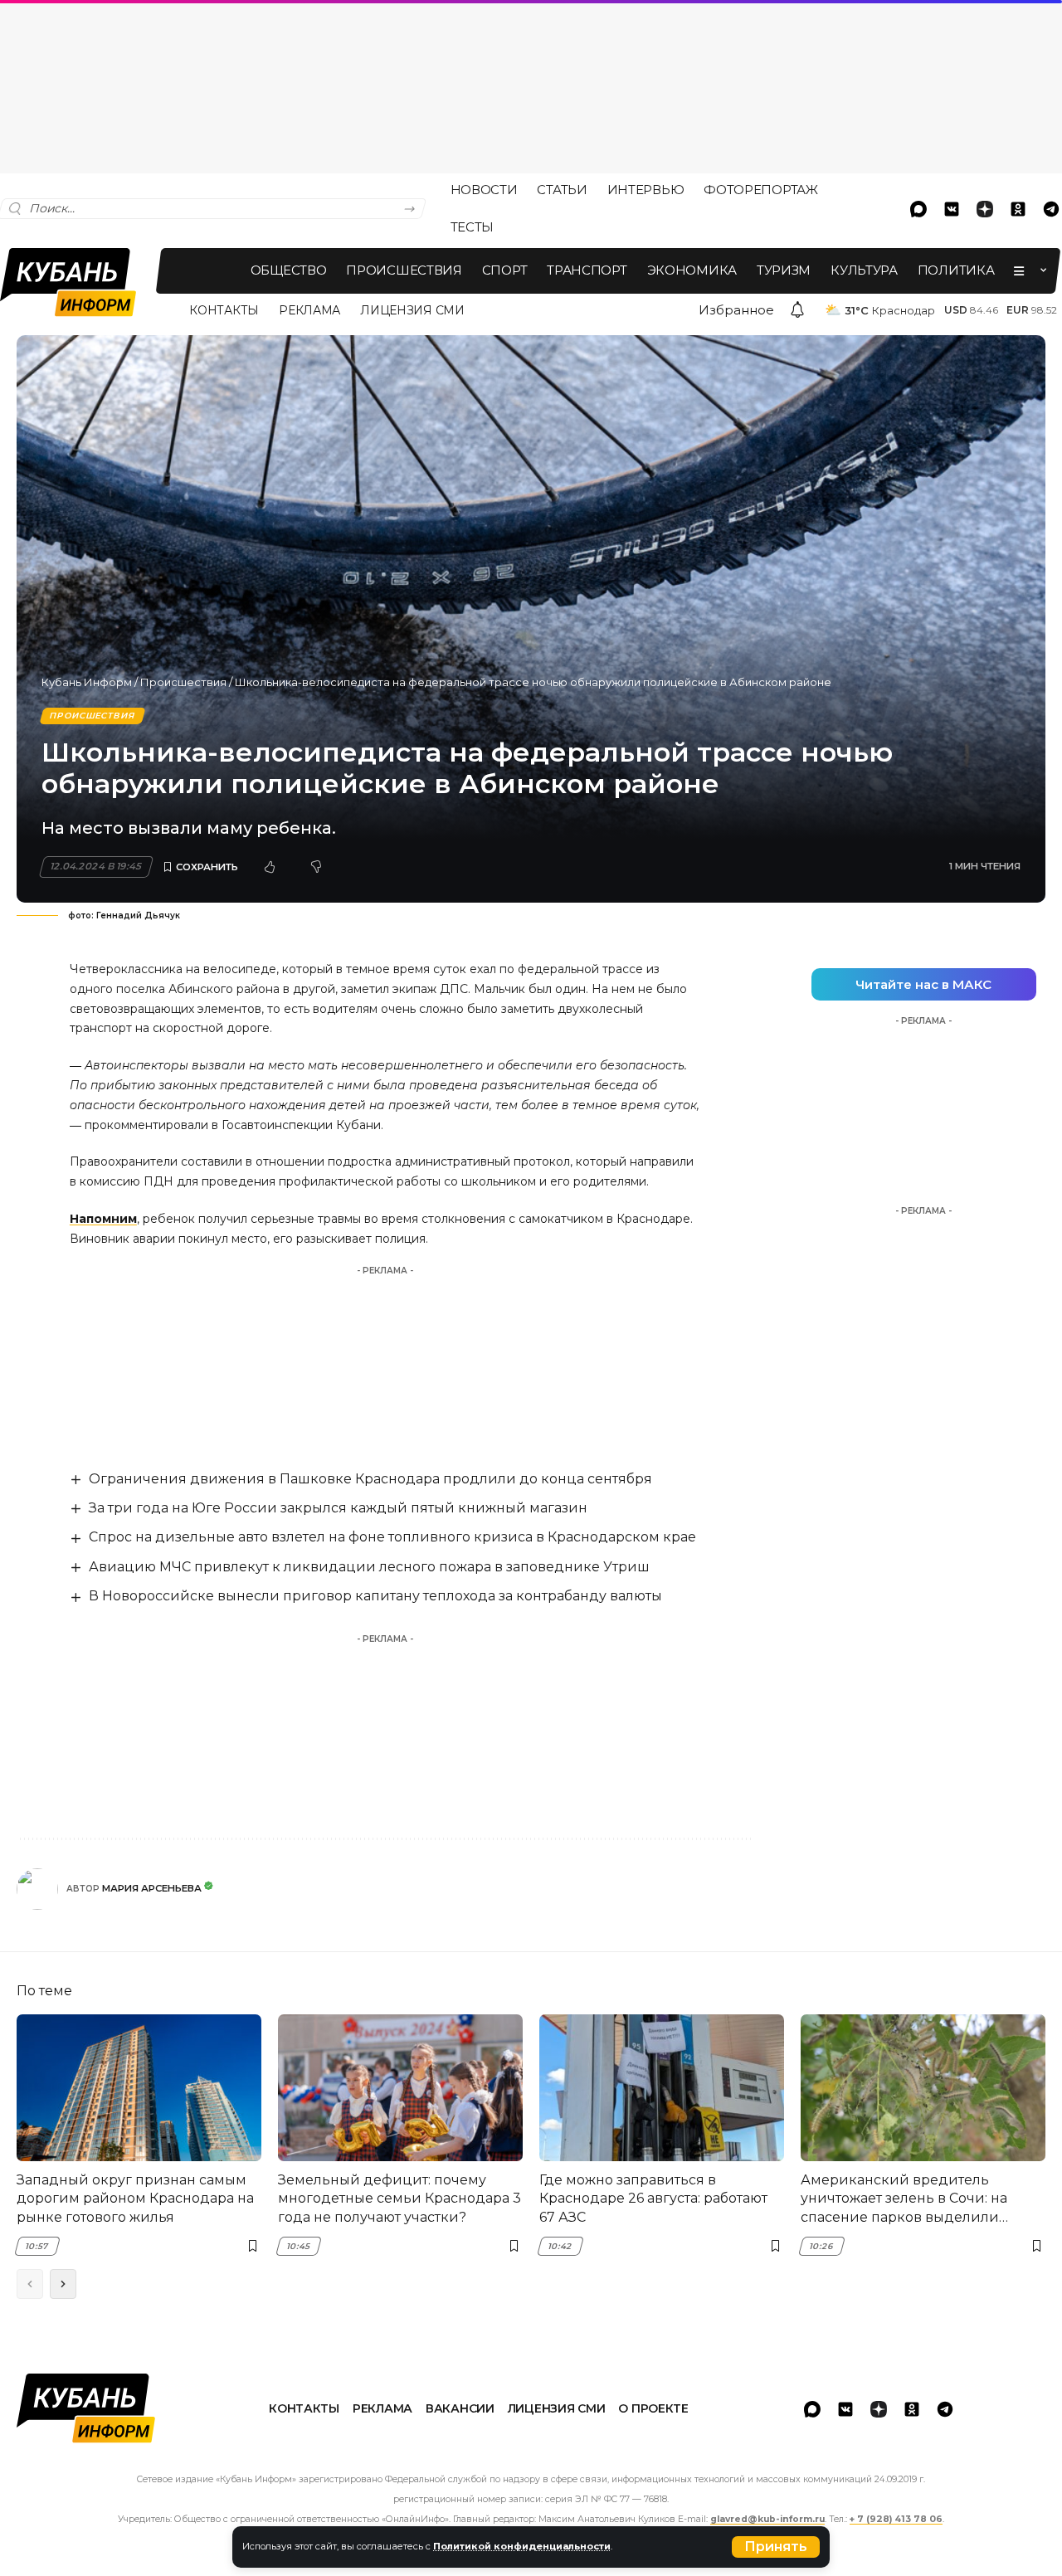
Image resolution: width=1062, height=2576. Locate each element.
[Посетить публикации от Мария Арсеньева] (37, 1889)
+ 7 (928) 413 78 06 (896, 2519)
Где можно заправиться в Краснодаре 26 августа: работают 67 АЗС (653, 2199)
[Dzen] (985, 209)
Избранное (736, 310)
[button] (776, 2547)
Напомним (103, 1219)
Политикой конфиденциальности (522, 2546)
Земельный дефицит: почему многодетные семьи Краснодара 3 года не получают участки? (399, 2199)
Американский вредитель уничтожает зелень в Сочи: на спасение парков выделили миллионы (904, 2199)
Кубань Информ (87, 682)
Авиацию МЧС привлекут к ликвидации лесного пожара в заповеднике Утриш (369, 1567)
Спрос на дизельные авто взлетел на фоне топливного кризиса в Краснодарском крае (392, 1537)
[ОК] (1018, 209)
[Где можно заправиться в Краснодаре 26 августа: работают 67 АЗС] (662, 2088)
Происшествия (183, 682)
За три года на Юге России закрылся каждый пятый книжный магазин (338, 1508)
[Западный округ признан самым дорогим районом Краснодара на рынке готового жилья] (139, 2088)
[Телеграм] (945, 2409)
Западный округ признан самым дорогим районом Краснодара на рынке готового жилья (135, 2199)
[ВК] (952, 209)
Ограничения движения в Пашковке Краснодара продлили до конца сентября (370, 1479)
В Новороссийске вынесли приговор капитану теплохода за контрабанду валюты (375, 1596)
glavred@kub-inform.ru (767, 2519)
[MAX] (918, 209)
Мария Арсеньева (152, 1888)
